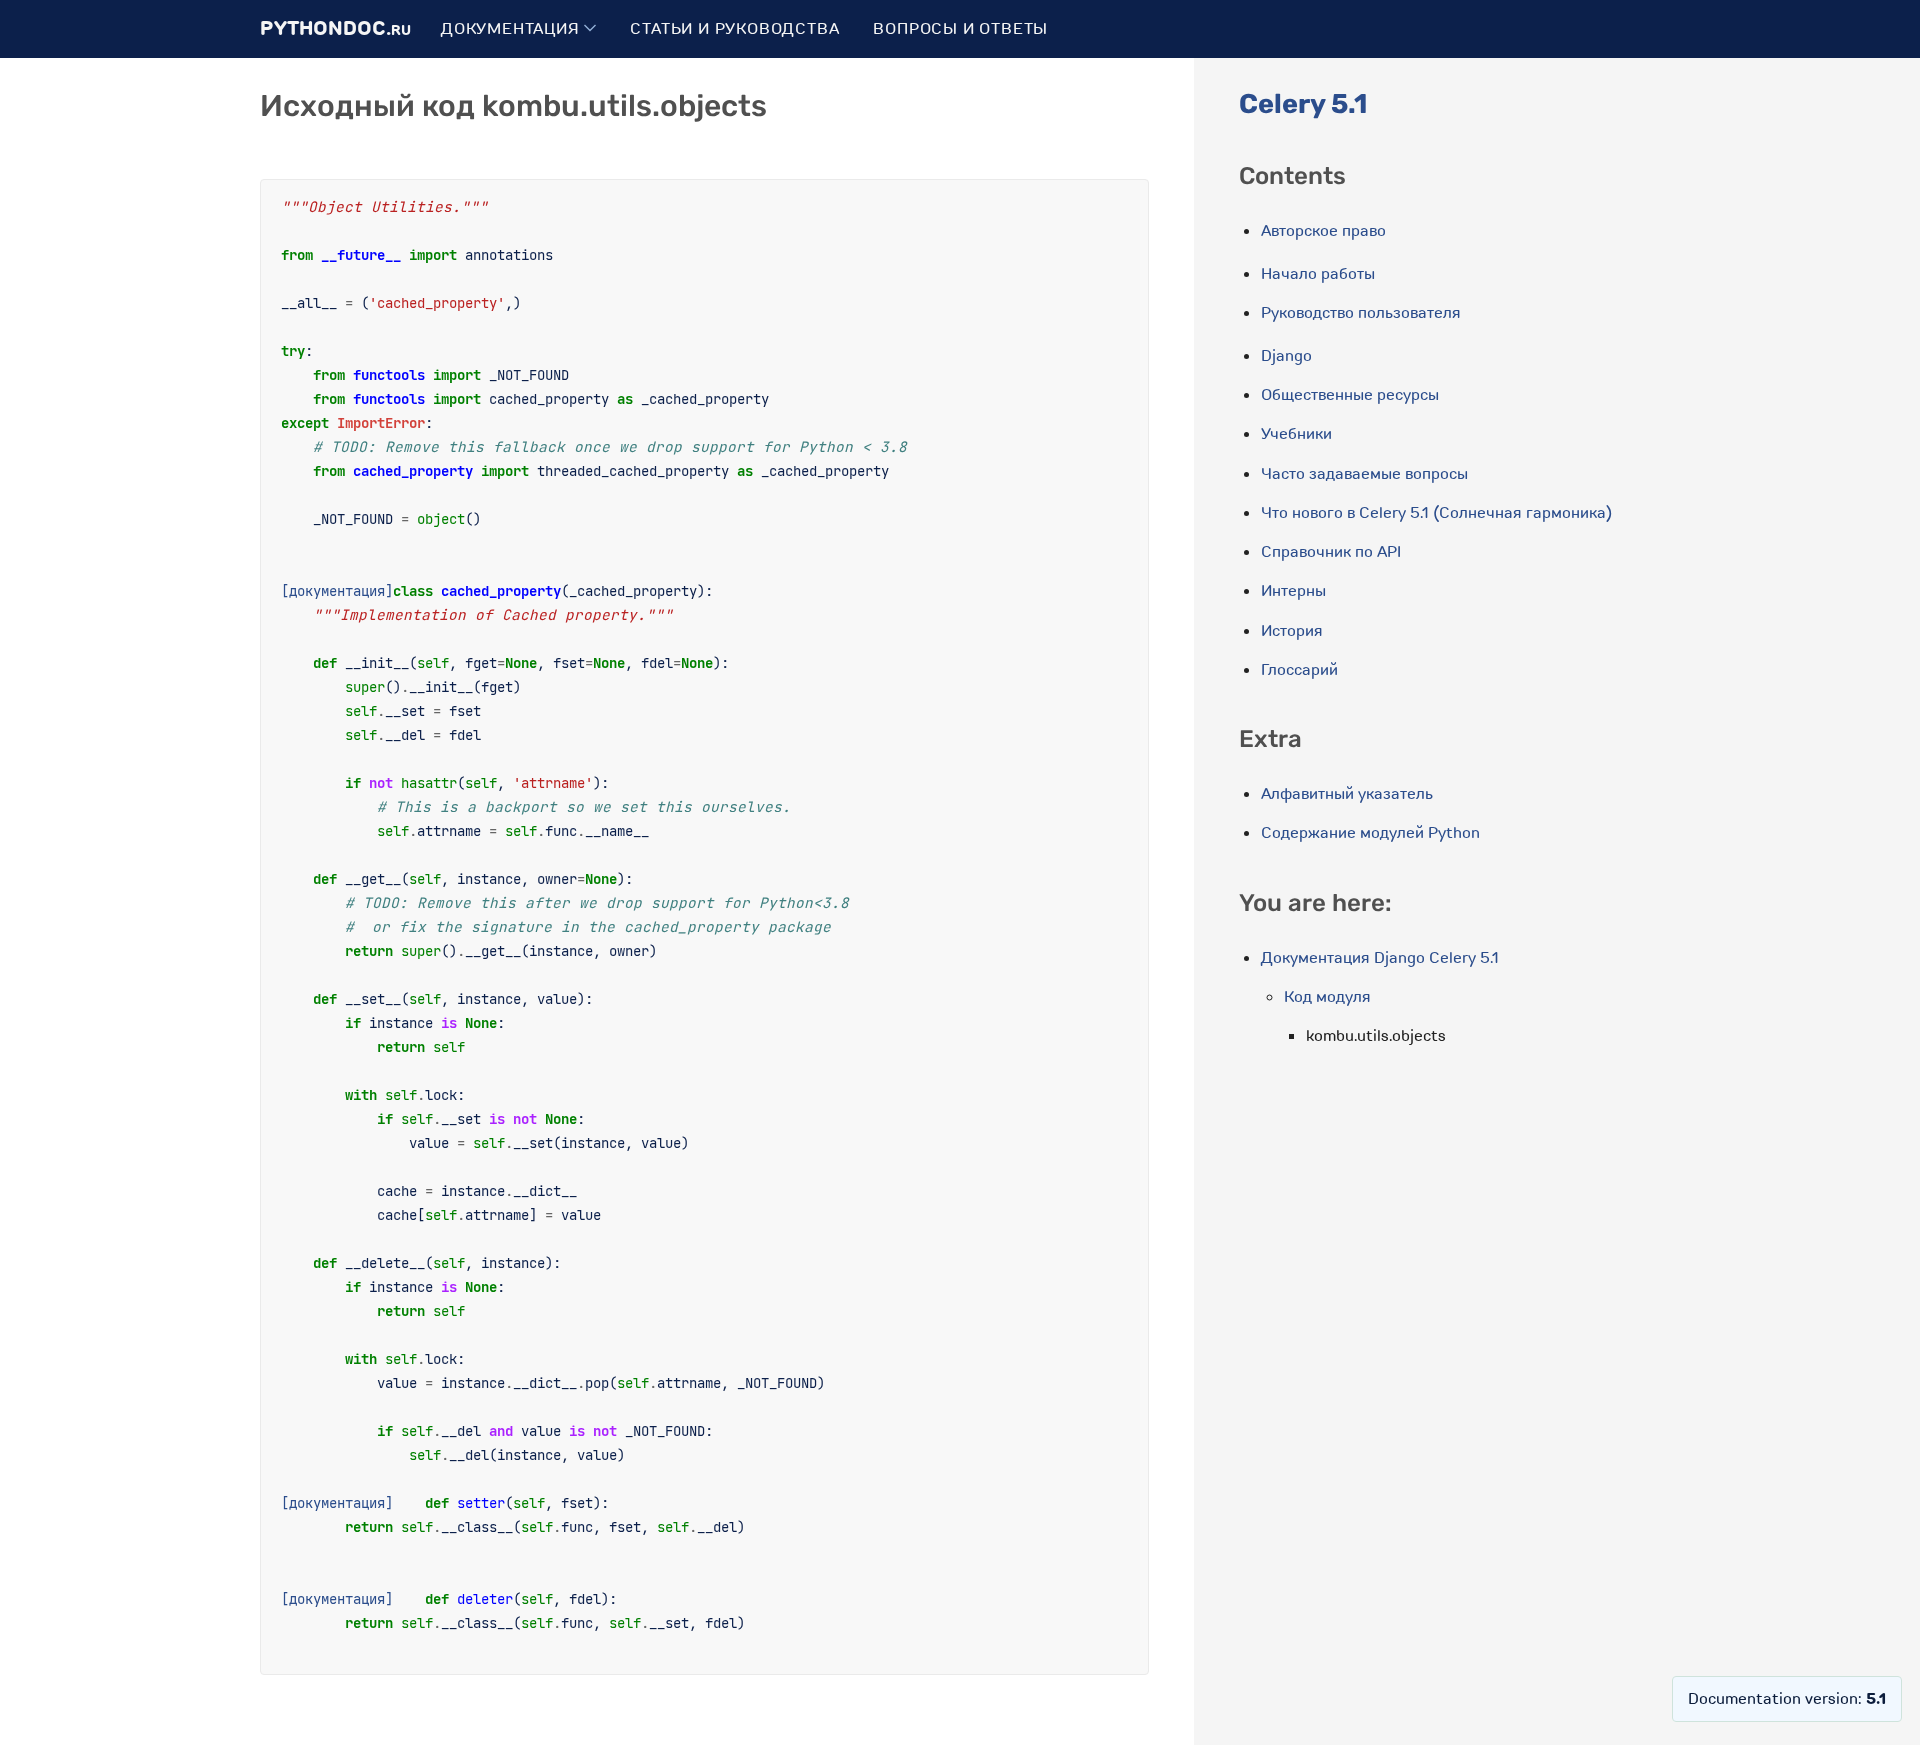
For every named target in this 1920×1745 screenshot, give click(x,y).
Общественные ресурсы (1350, 395)
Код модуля (1327, 997)
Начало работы (1318, 274)
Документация (512, 29)
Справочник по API (1331, 552)
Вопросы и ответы (960, 29)
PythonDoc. (335, 28)
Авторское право (1323, 231)
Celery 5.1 (1303, 104)
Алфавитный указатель (1347, 794)
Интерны (1293, 591)
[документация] (337, 590)
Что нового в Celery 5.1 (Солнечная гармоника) (1436, 513)
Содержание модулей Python (1370, 833)
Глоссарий (1299, 670)
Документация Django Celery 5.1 (1380, 958)
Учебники (1296, 434)
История (1292, 631)
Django (1286, 356)
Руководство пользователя (1361, 313)
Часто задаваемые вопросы (1364, 474)
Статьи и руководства (734, 29)
